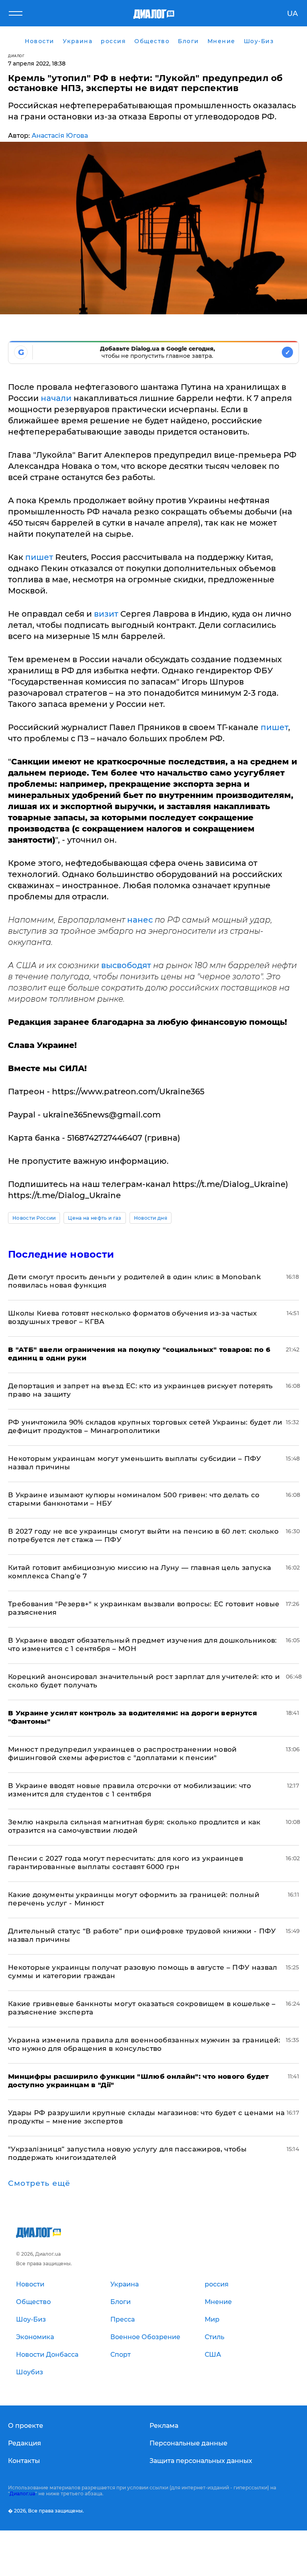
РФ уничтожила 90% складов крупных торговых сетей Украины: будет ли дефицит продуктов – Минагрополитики (145, 1426)
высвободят (126, 965)
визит (107, 614)
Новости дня (151, 1218)
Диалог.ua (22, 2494)
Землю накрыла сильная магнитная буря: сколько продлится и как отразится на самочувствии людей (134, 1826)
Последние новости (61, 1254)
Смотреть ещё (39, 2183)
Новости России (34, 1218)
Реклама (164, 2426)
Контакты (24, 2461)
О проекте (26, 2426)
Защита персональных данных (201, 2461)
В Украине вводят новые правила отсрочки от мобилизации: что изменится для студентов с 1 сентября (130, 1790)
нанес (140, 920)
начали (56, 398)
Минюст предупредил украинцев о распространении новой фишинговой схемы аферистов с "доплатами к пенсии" (123, 1753)
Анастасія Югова (60, 136)
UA (292, 14)
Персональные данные (188, 2443)
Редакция (25, 2443)
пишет (40, 557)
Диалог (16, 56)
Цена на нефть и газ (95, 1218)
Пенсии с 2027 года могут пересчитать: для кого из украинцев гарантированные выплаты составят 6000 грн (126, 1863)
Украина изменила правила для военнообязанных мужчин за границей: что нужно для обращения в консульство (144, 2044)
